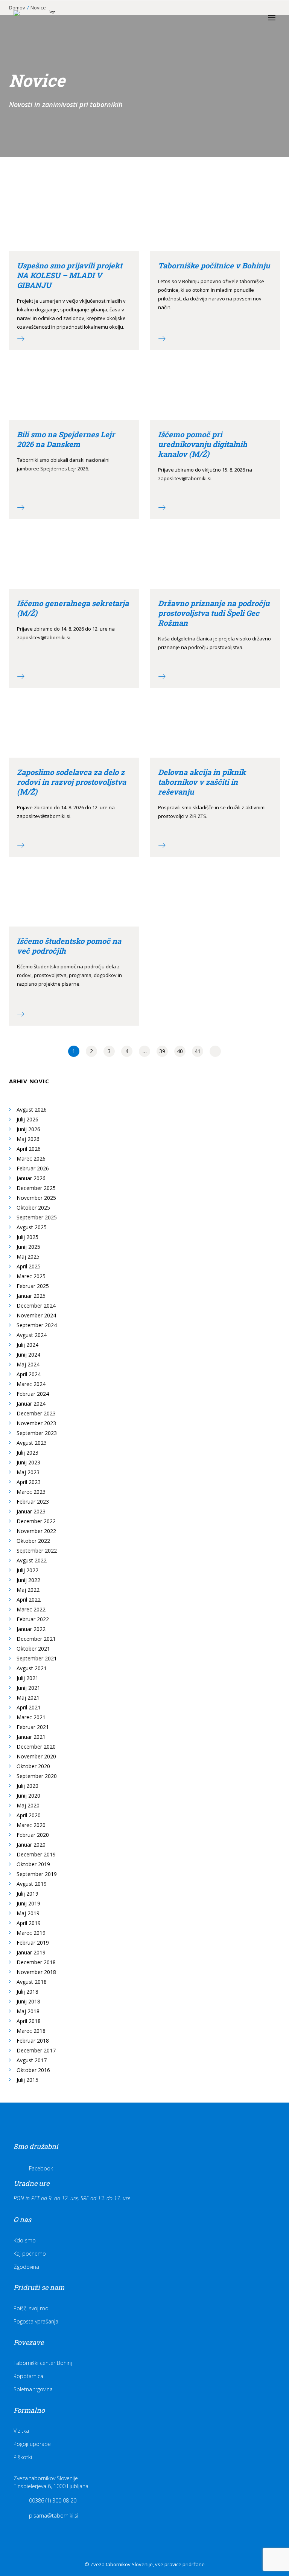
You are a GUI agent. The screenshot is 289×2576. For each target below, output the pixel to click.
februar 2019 (33, 1943)
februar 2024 (33, 1394)
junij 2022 (28, 1580)
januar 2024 (31, 1404)
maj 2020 (28, 1805)
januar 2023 (31, 1511)
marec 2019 (31, 1933)
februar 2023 (33, 1502)
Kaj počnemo (30, 2254)
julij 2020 (27, 1786)
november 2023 (36, 1423)
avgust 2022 (32, 1560)
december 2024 (36, 1306)
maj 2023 (28, 1472)
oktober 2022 (33, 1541)
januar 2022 (31, 1629)
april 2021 (29, 1707)
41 (198, 1051)
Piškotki (23, 2457)
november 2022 (36, 1531)
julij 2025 (27, 1237)
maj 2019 (28, 1913)
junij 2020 (28, 1796)
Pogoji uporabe (32, 2444)
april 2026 (29, 1149)
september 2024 (37, 1325)
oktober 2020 (33, 1766)
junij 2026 (28, 1129)
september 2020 (37, 1776)
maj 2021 (28, 1698)
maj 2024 (28, 1364)
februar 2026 (33, 1168)
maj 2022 (28, 1590)
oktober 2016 (33, 2070)
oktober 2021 (33, 1649)
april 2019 (29, 1923)
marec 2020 (31, 1825)
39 (162, 1051)
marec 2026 (31, 1159)
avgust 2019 (32, 1884)
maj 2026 (28, 1139)
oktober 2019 (33, 1864)
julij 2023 (27, 1453)
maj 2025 (28, 1257)
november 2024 (36, 1315)
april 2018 (29, 2021)
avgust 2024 (32, 1335)
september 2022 (37, 1551)
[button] (272, 18)
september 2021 (37, 1658)
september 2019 (37, 1874)
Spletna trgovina (33, 2389)
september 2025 (37, 1217)
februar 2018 (33, 2041)
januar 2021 (31, 1737)
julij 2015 (27, 2080)
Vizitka (21, 2431)
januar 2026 (31, 1178)
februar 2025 (33, 1286)
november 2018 (36, 1972)
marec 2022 (31, 1609)
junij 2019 (28, 1903)
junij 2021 (28, 1688)
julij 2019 (27, 1894)
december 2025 (36, 1188)
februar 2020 (33, 1835)
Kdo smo (25, 2240)
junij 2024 (28, 1355)
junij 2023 (28, 1462)
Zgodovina (26, 2267)
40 (180, 1051)
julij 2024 (27, 1345)
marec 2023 (31, 1492)
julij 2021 (27, 1678)
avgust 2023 (32, 1443)
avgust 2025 (32, 1227)
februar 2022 (33, 1619)
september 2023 (37, 1433)
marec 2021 (31, 1717)
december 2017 (36, 2050)
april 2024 (29, 1374)
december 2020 (36, 1747)
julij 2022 (27, 1570)
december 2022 (36, 1521)
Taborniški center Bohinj (43, 2363)
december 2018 (36, 1962)
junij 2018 (28, 2001)
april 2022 (29, 1600)
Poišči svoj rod (31, 2308)
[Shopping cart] (249, 18)
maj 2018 (28, 2011)
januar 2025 (31, 1296)
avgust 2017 (32, 2060)
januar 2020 (31, 1845)
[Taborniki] (49, 18)
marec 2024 (31, 1384)
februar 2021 (33, 1727)
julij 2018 (27, 1992)
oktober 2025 (33, 1208)
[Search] (237, 18)
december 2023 (36, 1413)
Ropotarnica (28, 2376)
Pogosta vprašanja (36, 2321)
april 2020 (29, 1815)
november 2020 (36, 1756)
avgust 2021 (32, 1668)
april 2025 (29, 1266)
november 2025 (36, 1198)
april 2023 (29, 1482)
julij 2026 (27, 1119)
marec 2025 (31, 1276)
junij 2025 (28, 1247)
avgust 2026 (32, 1110)
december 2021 (36, 1639)
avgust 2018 (32, 1982)
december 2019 (36, 1854)
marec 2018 (31, 2031)
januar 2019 (31, 1952)
